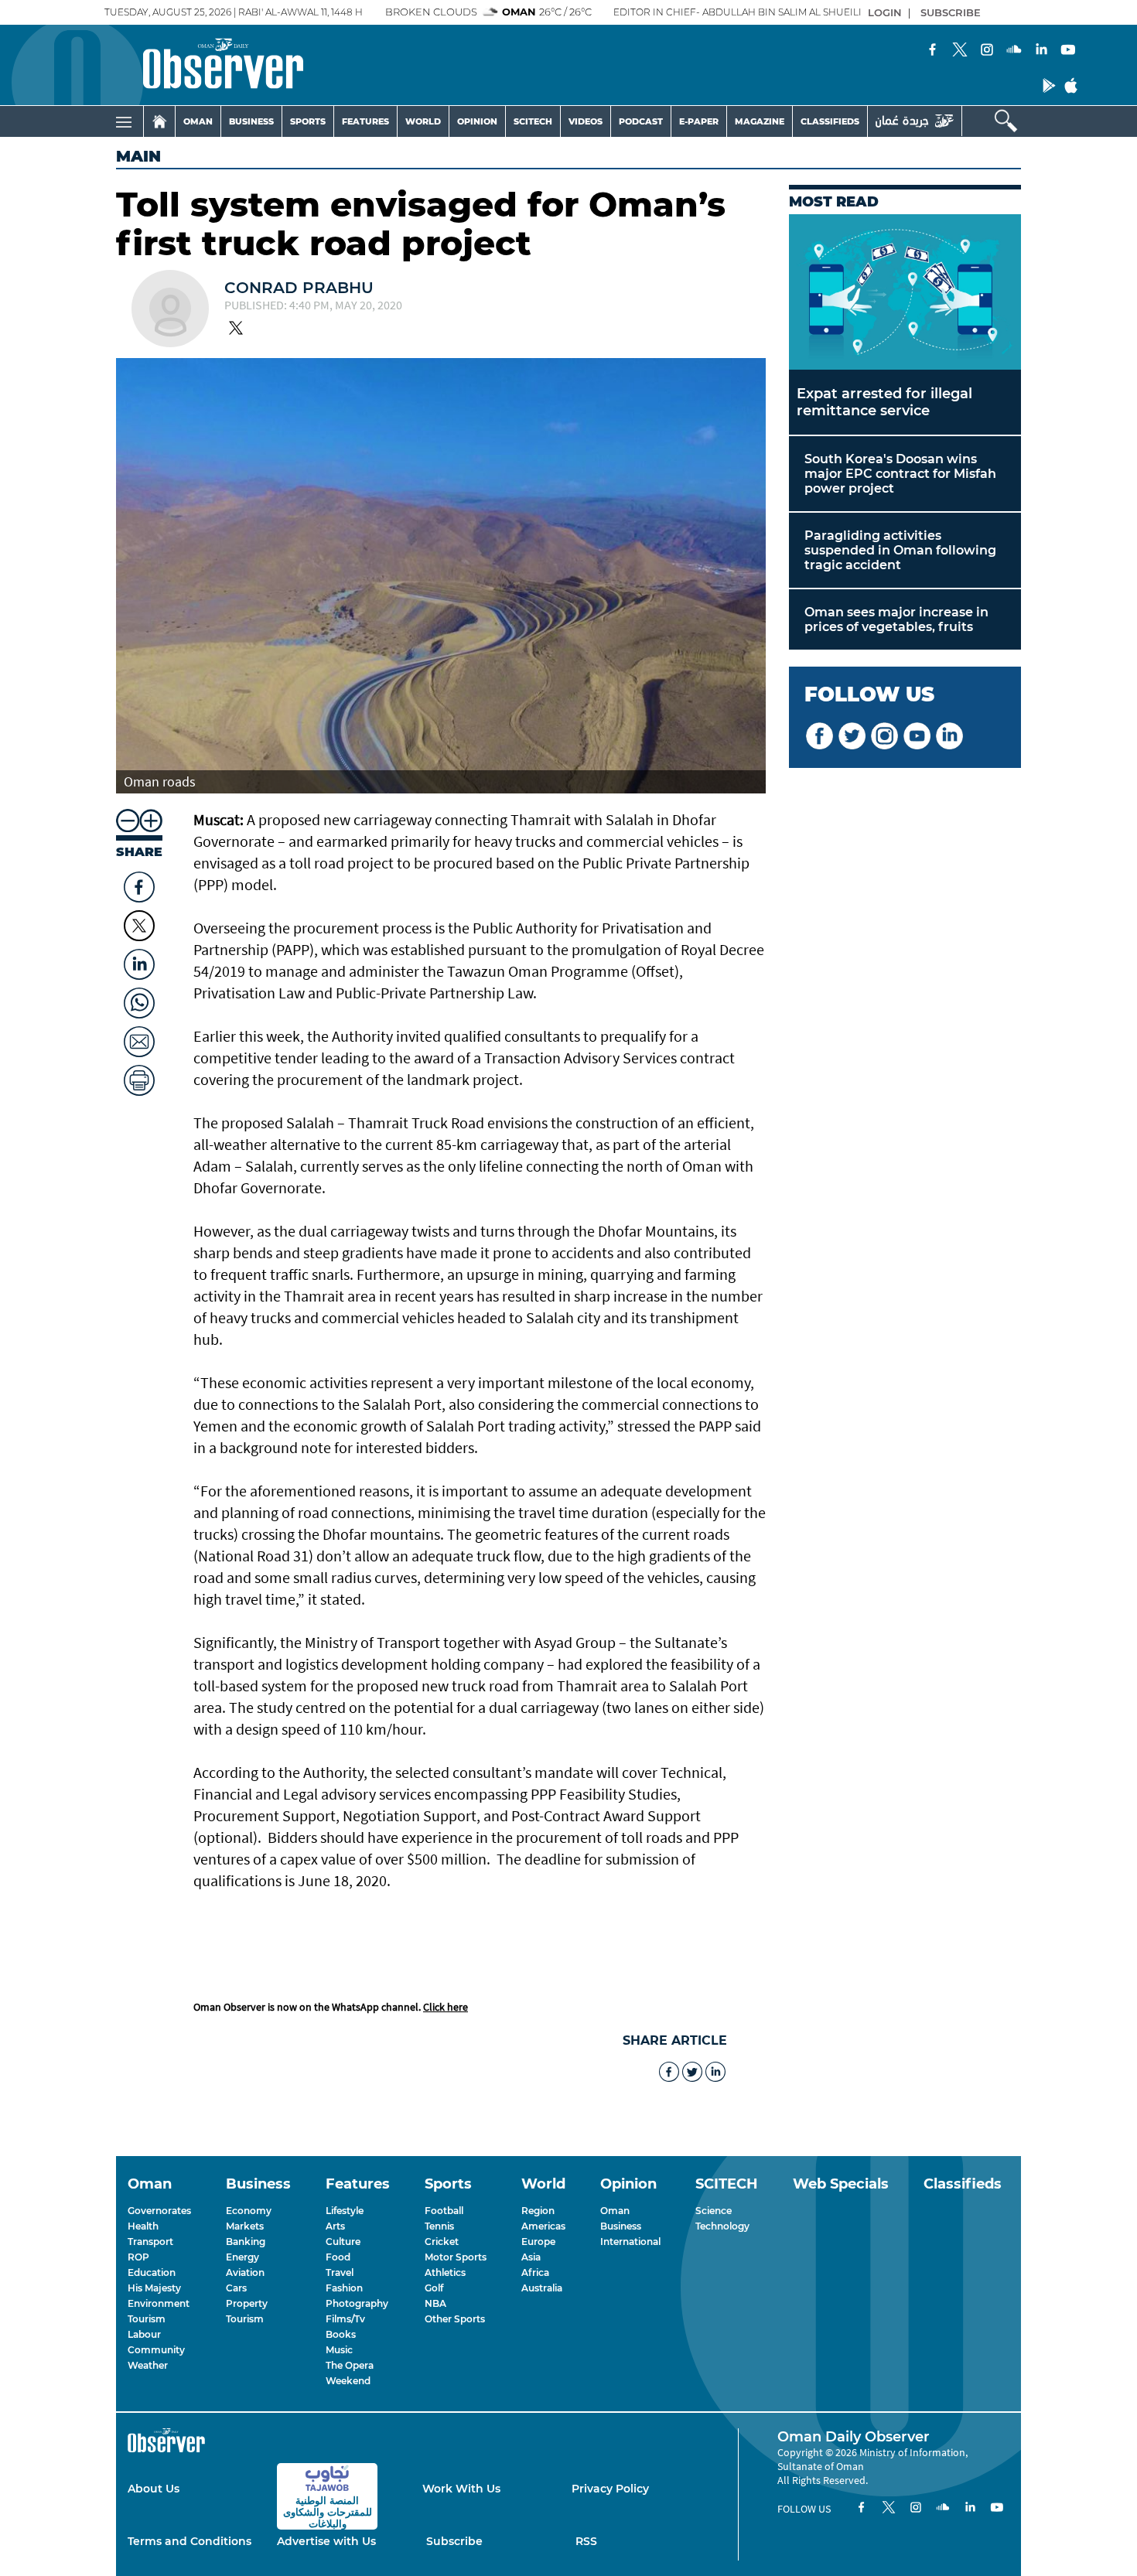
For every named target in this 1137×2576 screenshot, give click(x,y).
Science (714, 2211)
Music (339, 2350)
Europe (538, 2242)
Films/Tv (345, 2319)
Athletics (445, 2272)
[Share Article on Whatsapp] (139, 999)
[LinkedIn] (1041, 51)
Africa (535, 2272)
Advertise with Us (326, 2541)
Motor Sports (456, 2257)
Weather (148, 2365)
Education (152, 2272)
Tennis (439, 2226)
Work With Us (461, 2489)
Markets (245, 2226)
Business (621, 2226)
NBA (435, 2303)
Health (143, 2226)
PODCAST (641, 121)
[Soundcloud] (1014, 51)
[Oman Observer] (204, 65)
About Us (154, 2489)
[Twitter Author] (236, 329)
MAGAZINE (760, 121)
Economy (249, 2211)
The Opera (350, 2365)
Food (338, 2257)
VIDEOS (586, 121)
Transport (150, 2242)
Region (538, 2211)
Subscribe (454, 2541)
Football (444, 2211)
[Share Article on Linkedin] (139, 960)
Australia (542, 2288)
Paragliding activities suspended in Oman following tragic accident (900, 550)
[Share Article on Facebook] (139, 883)
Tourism (147, 2319)
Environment (159, 2303)
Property (247, 2303)
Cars (236, 2288)
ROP (138, 2257)
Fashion (344, 2288)
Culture (343, 2242)
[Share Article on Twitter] (139, 926)
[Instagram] (987, 51)
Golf (434, 2288)
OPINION (477, 121)
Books (341, 2334)
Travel (340, 2272)
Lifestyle (345, 2211)
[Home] (159, 121)
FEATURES (365, 121)
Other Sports (455, 2319)
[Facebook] (933, 51)
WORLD (423, 121)
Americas (543, 2226)
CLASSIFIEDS (830, 121)
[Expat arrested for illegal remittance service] (905, 292)
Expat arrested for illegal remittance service (884, 402)
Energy (242, 2257)
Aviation (245, 2272)
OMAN (198, 121)
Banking (246, 2242)
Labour (144, 2334)
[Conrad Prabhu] (170, 310)
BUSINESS (251, 121)
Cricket (442, 2242)
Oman (615, 2211)
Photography (357, 2303)
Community (156, 2350)
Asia (531, 2257)
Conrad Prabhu (299, 288)
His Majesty (154, 2288)
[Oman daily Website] (915, 121)
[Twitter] (960, 51)
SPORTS (308, 121)
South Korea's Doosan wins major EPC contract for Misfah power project (900, 474)
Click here (446, 2007)
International (630, 2242)
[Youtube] (1068, 51)
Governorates (159, 2211)
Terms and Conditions (189, 2541)
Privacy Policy (610, 2489)
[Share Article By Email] (139, 1038)
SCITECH (533, 121)
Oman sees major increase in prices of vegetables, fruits (896, 619)
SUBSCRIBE (951, 12)
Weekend (348, 2381)
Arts (335, 2226)
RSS (586, 2541)
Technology (722, 2226)
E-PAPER (699, 121)
